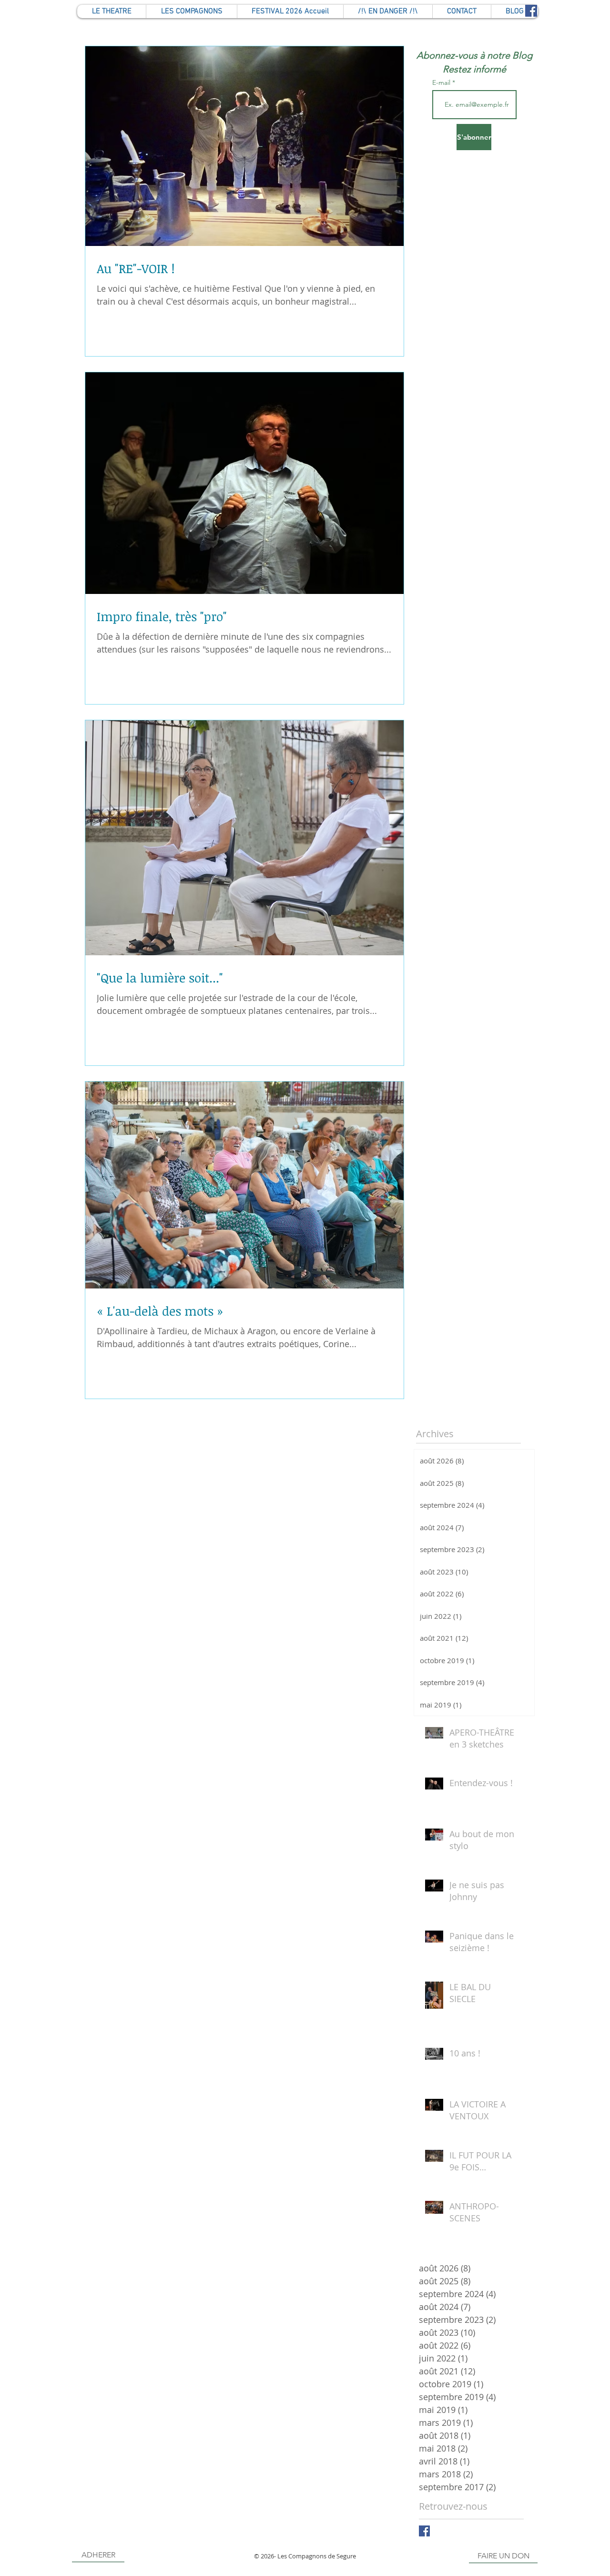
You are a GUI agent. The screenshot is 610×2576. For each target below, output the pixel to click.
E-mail (442, 82)
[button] (462, 11)
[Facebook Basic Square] (424, 2531)
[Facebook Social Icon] (531, 11)
